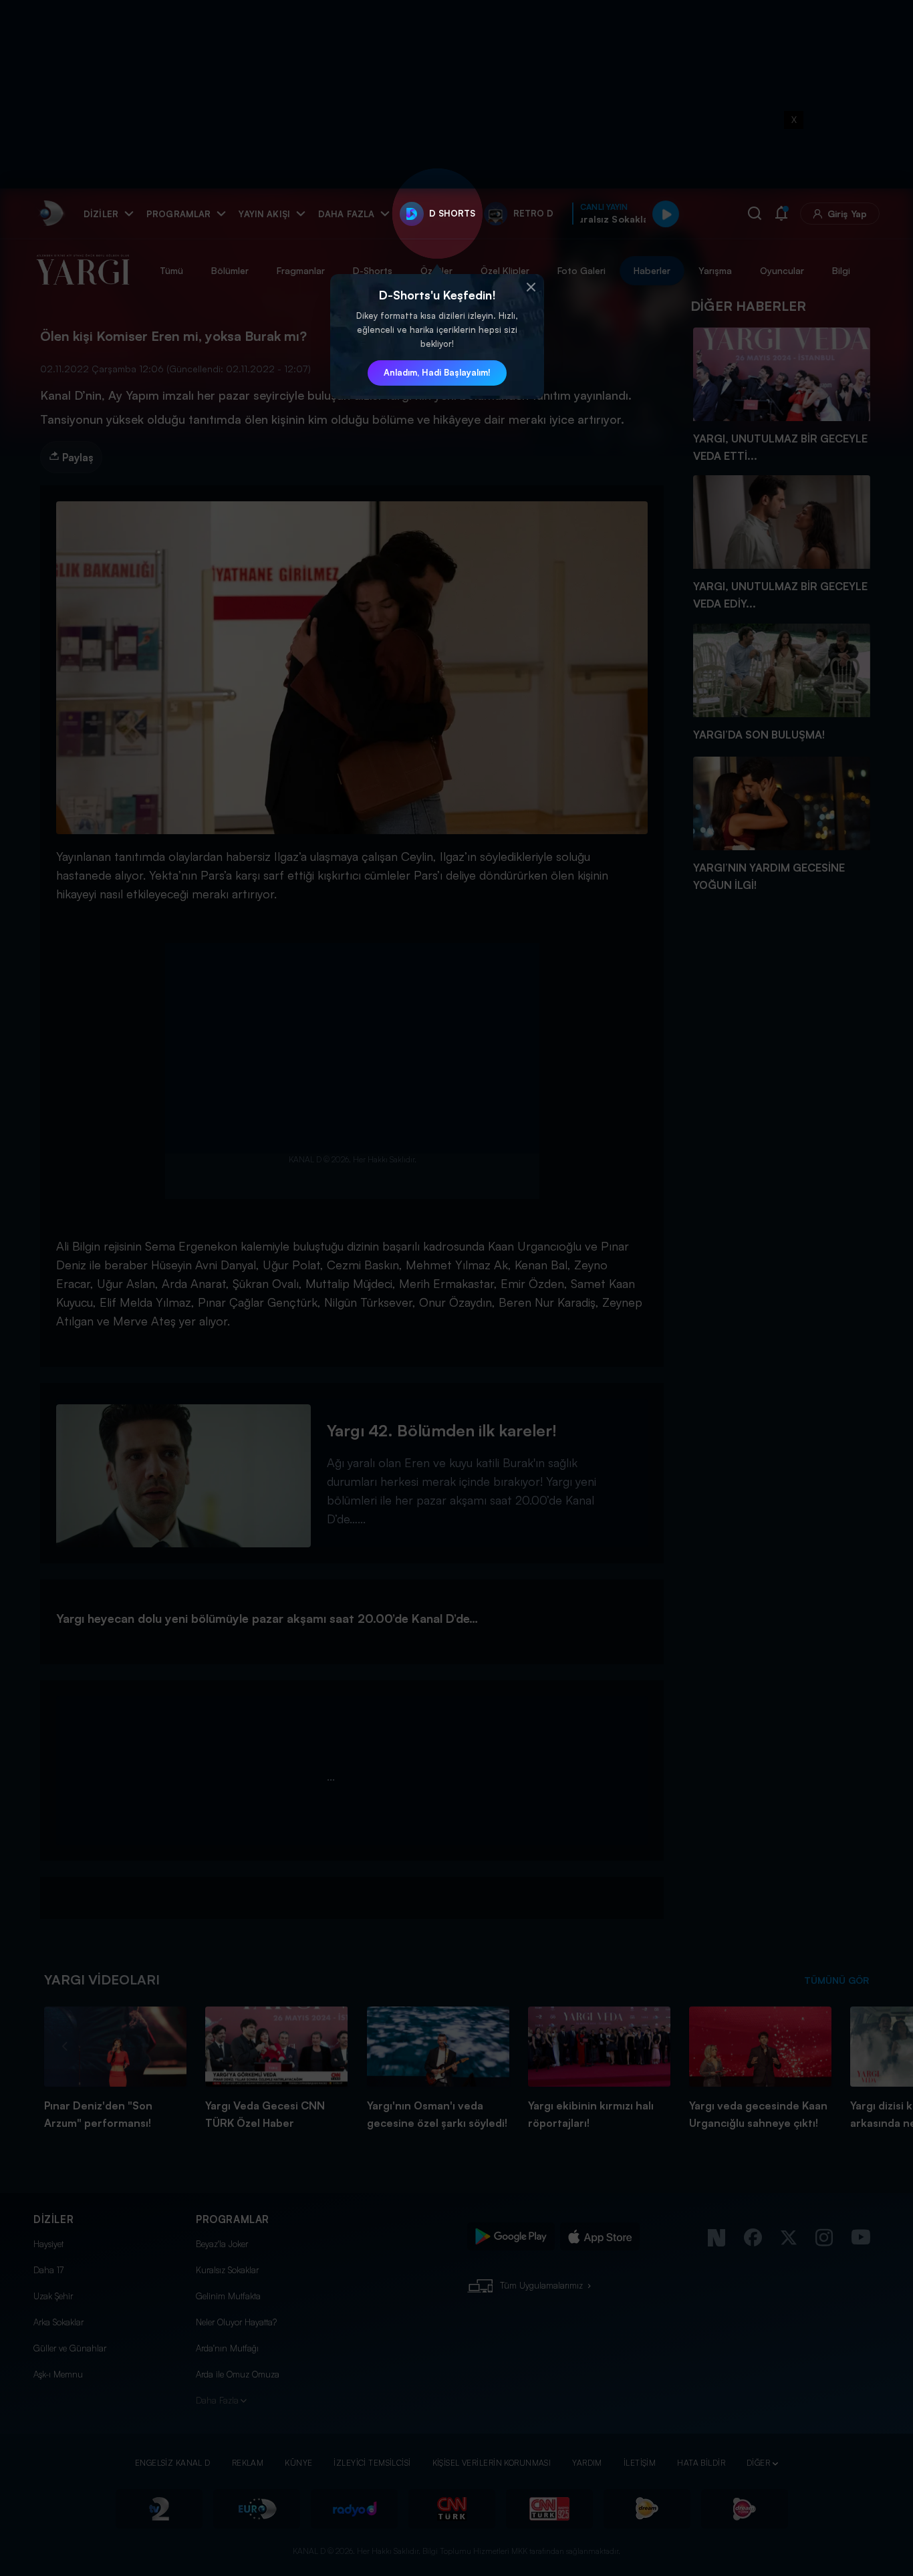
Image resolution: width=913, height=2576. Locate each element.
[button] (531, 287)
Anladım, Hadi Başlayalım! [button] (437, 372)
